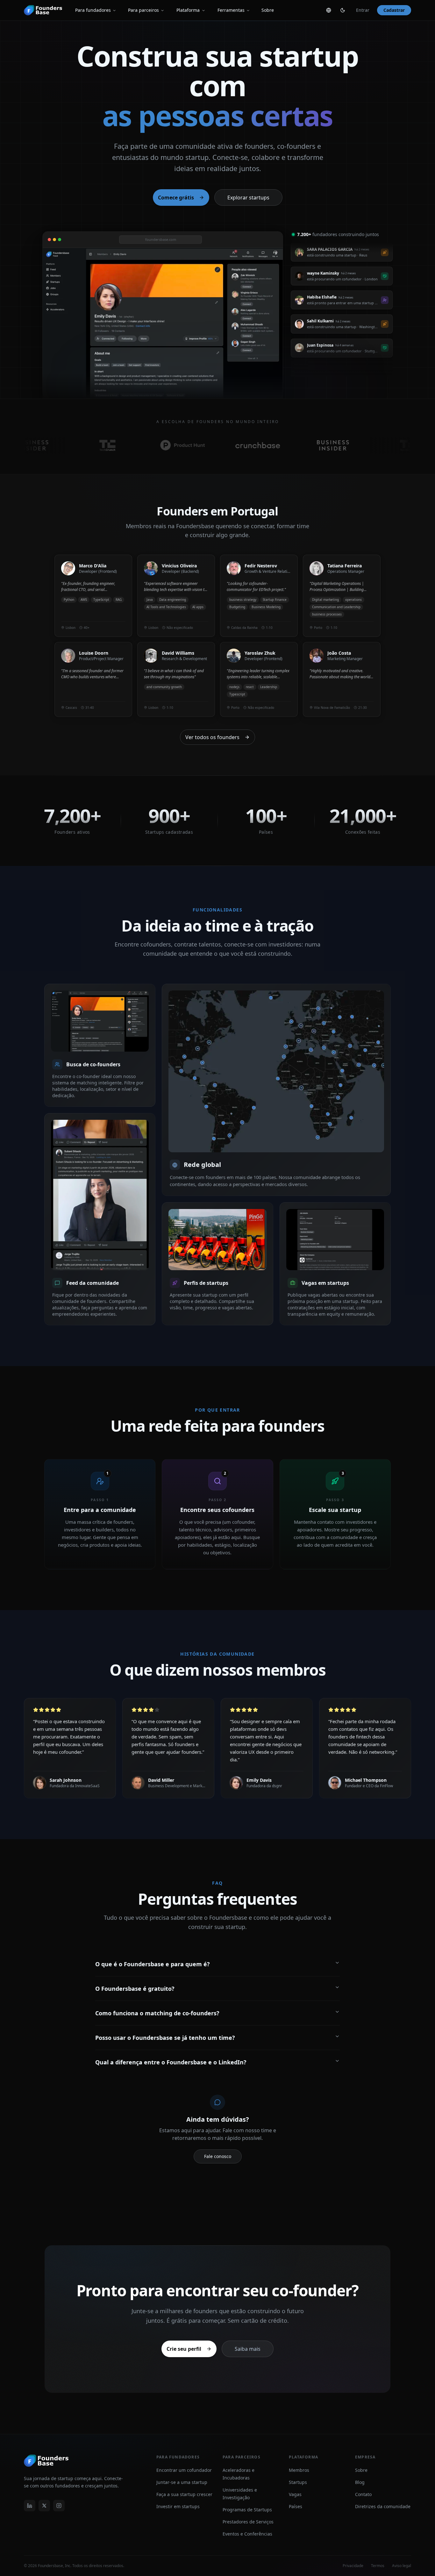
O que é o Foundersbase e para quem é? (153, 1964)
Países (296, 2506)
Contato (363, 2494)
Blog (360, 2482)
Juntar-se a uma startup (182, 2482)
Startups (298, 2482)
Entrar (363, 10)
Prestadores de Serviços (248, 2522)
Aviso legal (402, 2566)
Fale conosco (218, 2156)
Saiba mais (248, 2349)
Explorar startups (248, 198)
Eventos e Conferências (247, 2534)
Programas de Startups (247, 2510)
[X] (44, 2506)
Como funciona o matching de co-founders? (157, 2013)
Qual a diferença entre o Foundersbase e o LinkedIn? (171, 2062)
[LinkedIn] (30, 2506)
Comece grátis (176, 198)
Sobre (268, 10)
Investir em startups (178, 2506)
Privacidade (353, 2566)
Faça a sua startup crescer (184, 2494)
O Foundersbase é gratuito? (135, 1989)
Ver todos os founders (212, 737)
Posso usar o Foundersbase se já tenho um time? (165, 2038)
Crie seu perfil (184, 2349)
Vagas (295, 2494)
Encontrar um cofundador (184, 2470)
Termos (378, 2566)
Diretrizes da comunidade (383, 2506)
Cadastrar (394, 10)
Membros (299, 2470)
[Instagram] (59, 2506)
